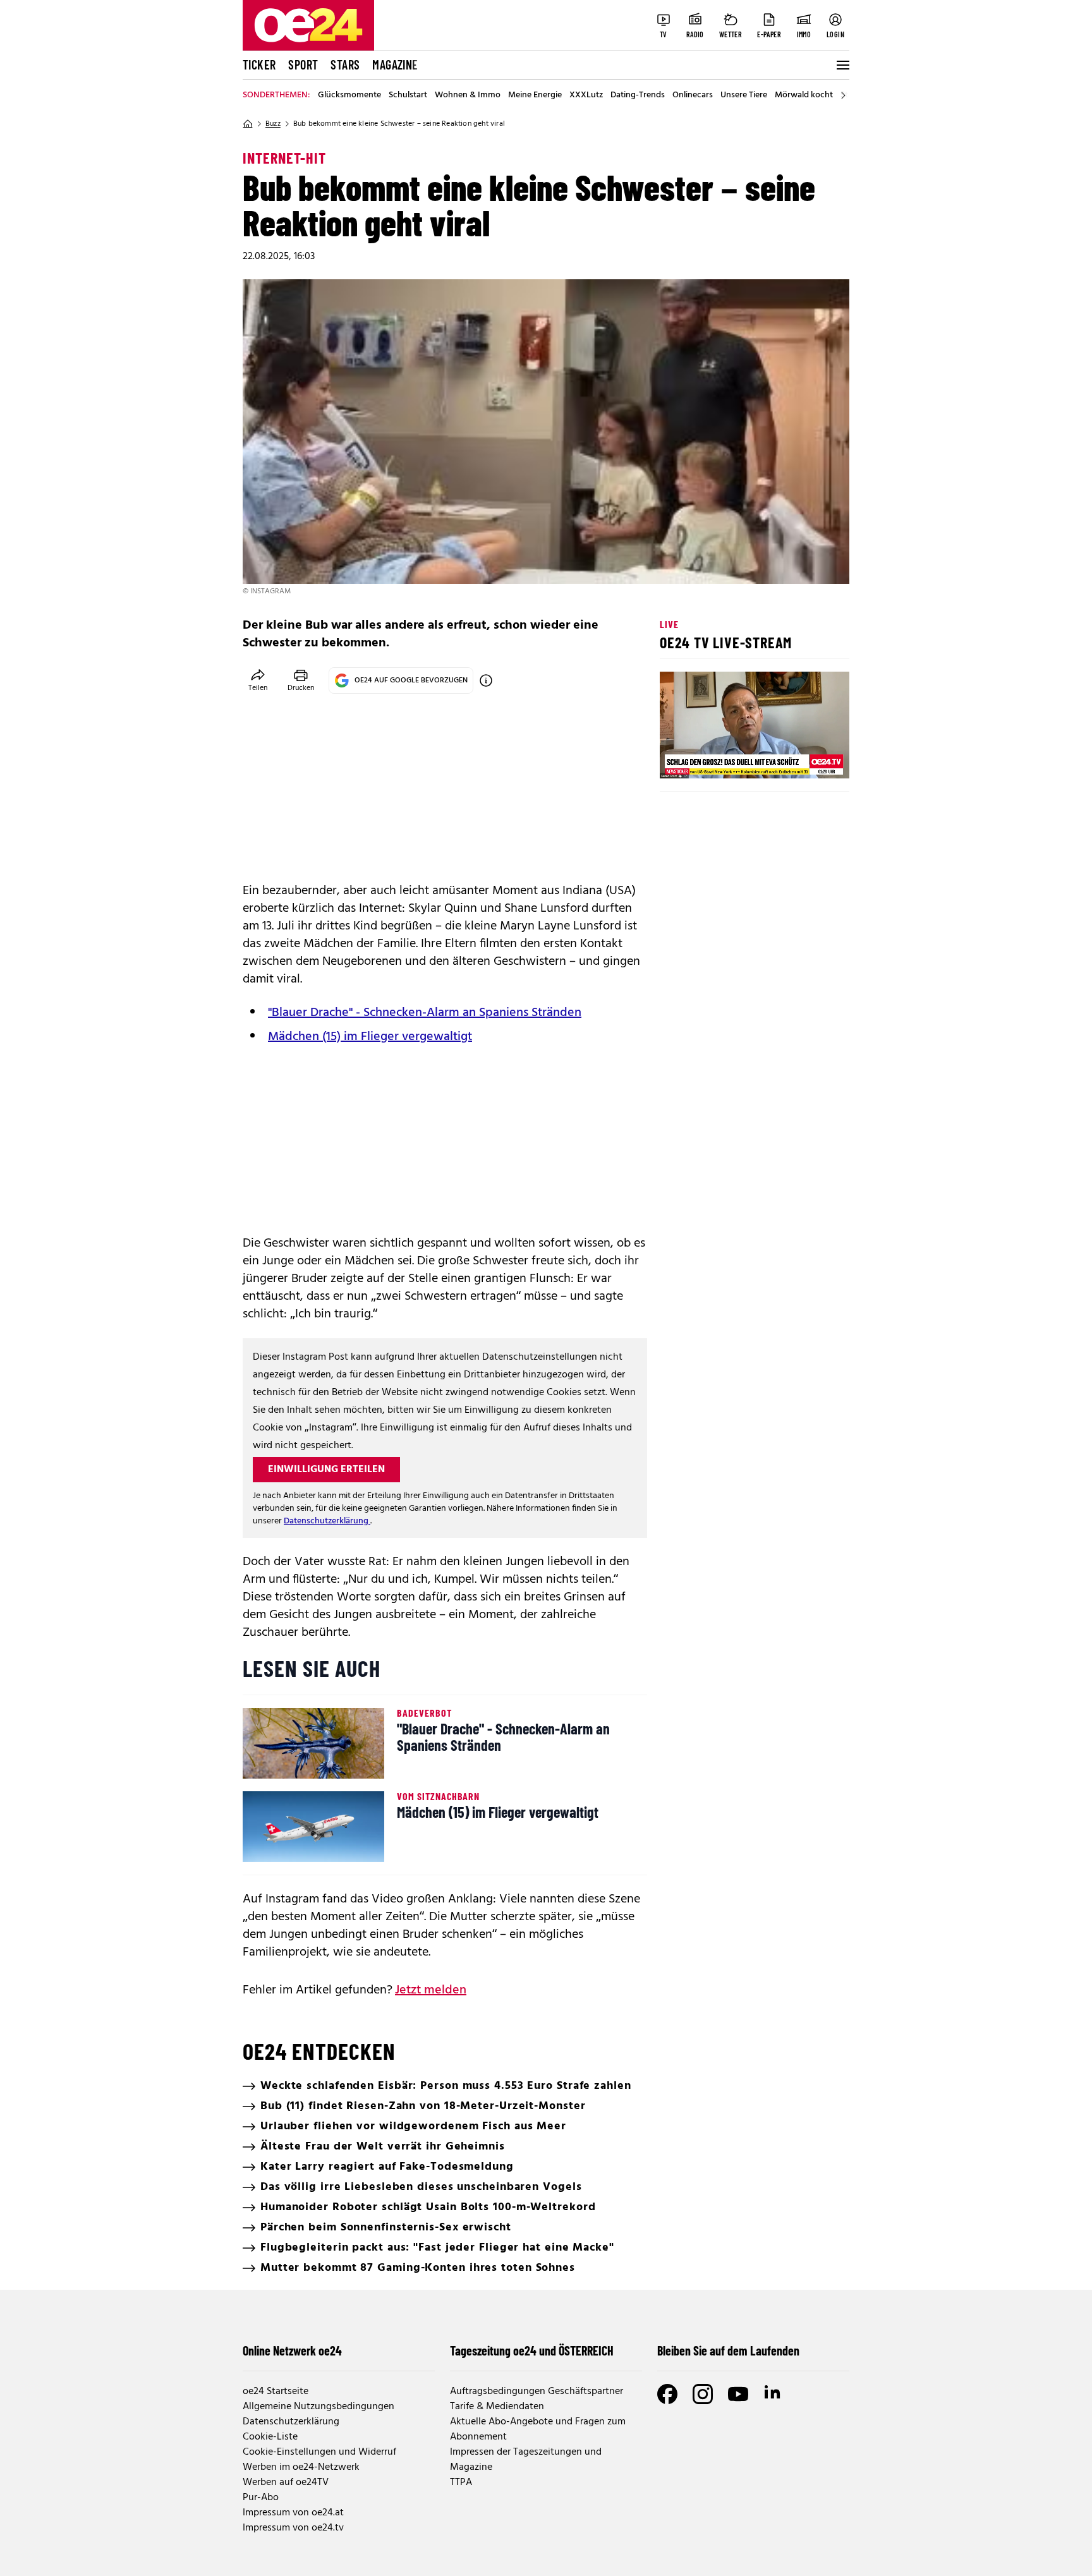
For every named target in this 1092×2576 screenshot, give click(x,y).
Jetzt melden (431, 1990)
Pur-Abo (261, 2498)
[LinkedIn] (773, 2394)
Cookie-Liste (270, 2437)
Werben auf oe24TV (286, 2482)
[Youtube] (738, 2394)
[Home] (248, 124)
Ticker (259, 64)
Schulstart (408, 95)
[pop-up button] (809, 758)
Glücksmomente (349, 95)
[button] (680, 758)
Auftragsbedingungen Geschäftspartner (537, 2392)
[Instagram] (703, 2394)
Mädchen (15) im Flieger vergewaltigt (370, 1037)
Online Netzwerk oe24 (292, 2350)
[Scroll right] (843, 95)
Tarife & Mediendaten (497, 2407)
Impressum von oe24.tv (293, 2528)
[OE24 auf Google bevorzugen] (486, 680)
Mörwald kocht (804, 95)
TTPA (461, 2482)
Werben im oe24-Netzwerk (301, 2467)
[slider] (722, 758)
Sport (303, 64)
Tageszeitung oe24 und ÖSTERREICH (532, 2350)
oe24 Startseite (276, 2392)
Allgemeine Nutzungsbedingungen (318, 2407)
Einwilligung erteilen (326, 1470)
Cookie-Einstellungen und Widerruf (319, 2452)
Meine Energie (535, 95)
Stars (345, 64)
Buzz (273, 124)
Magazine (395, 64)
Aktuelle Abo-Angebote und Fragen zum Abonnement (538, 2429)
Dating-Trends (638, 95)
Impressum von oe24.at (293, 2513)
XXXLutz (586, 95)
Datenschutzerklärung (327, 1521)
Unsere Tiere (744, 95)
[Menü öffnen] (842, 65)
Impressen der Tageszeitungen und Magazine (526, 2460)
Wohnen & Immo (468, 95)
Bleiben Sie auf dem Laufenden (728, 2350)
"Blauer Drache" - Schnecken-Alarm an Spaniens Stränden (425, 1013)
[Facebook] (667, 2394)
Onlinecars (693, 95)
